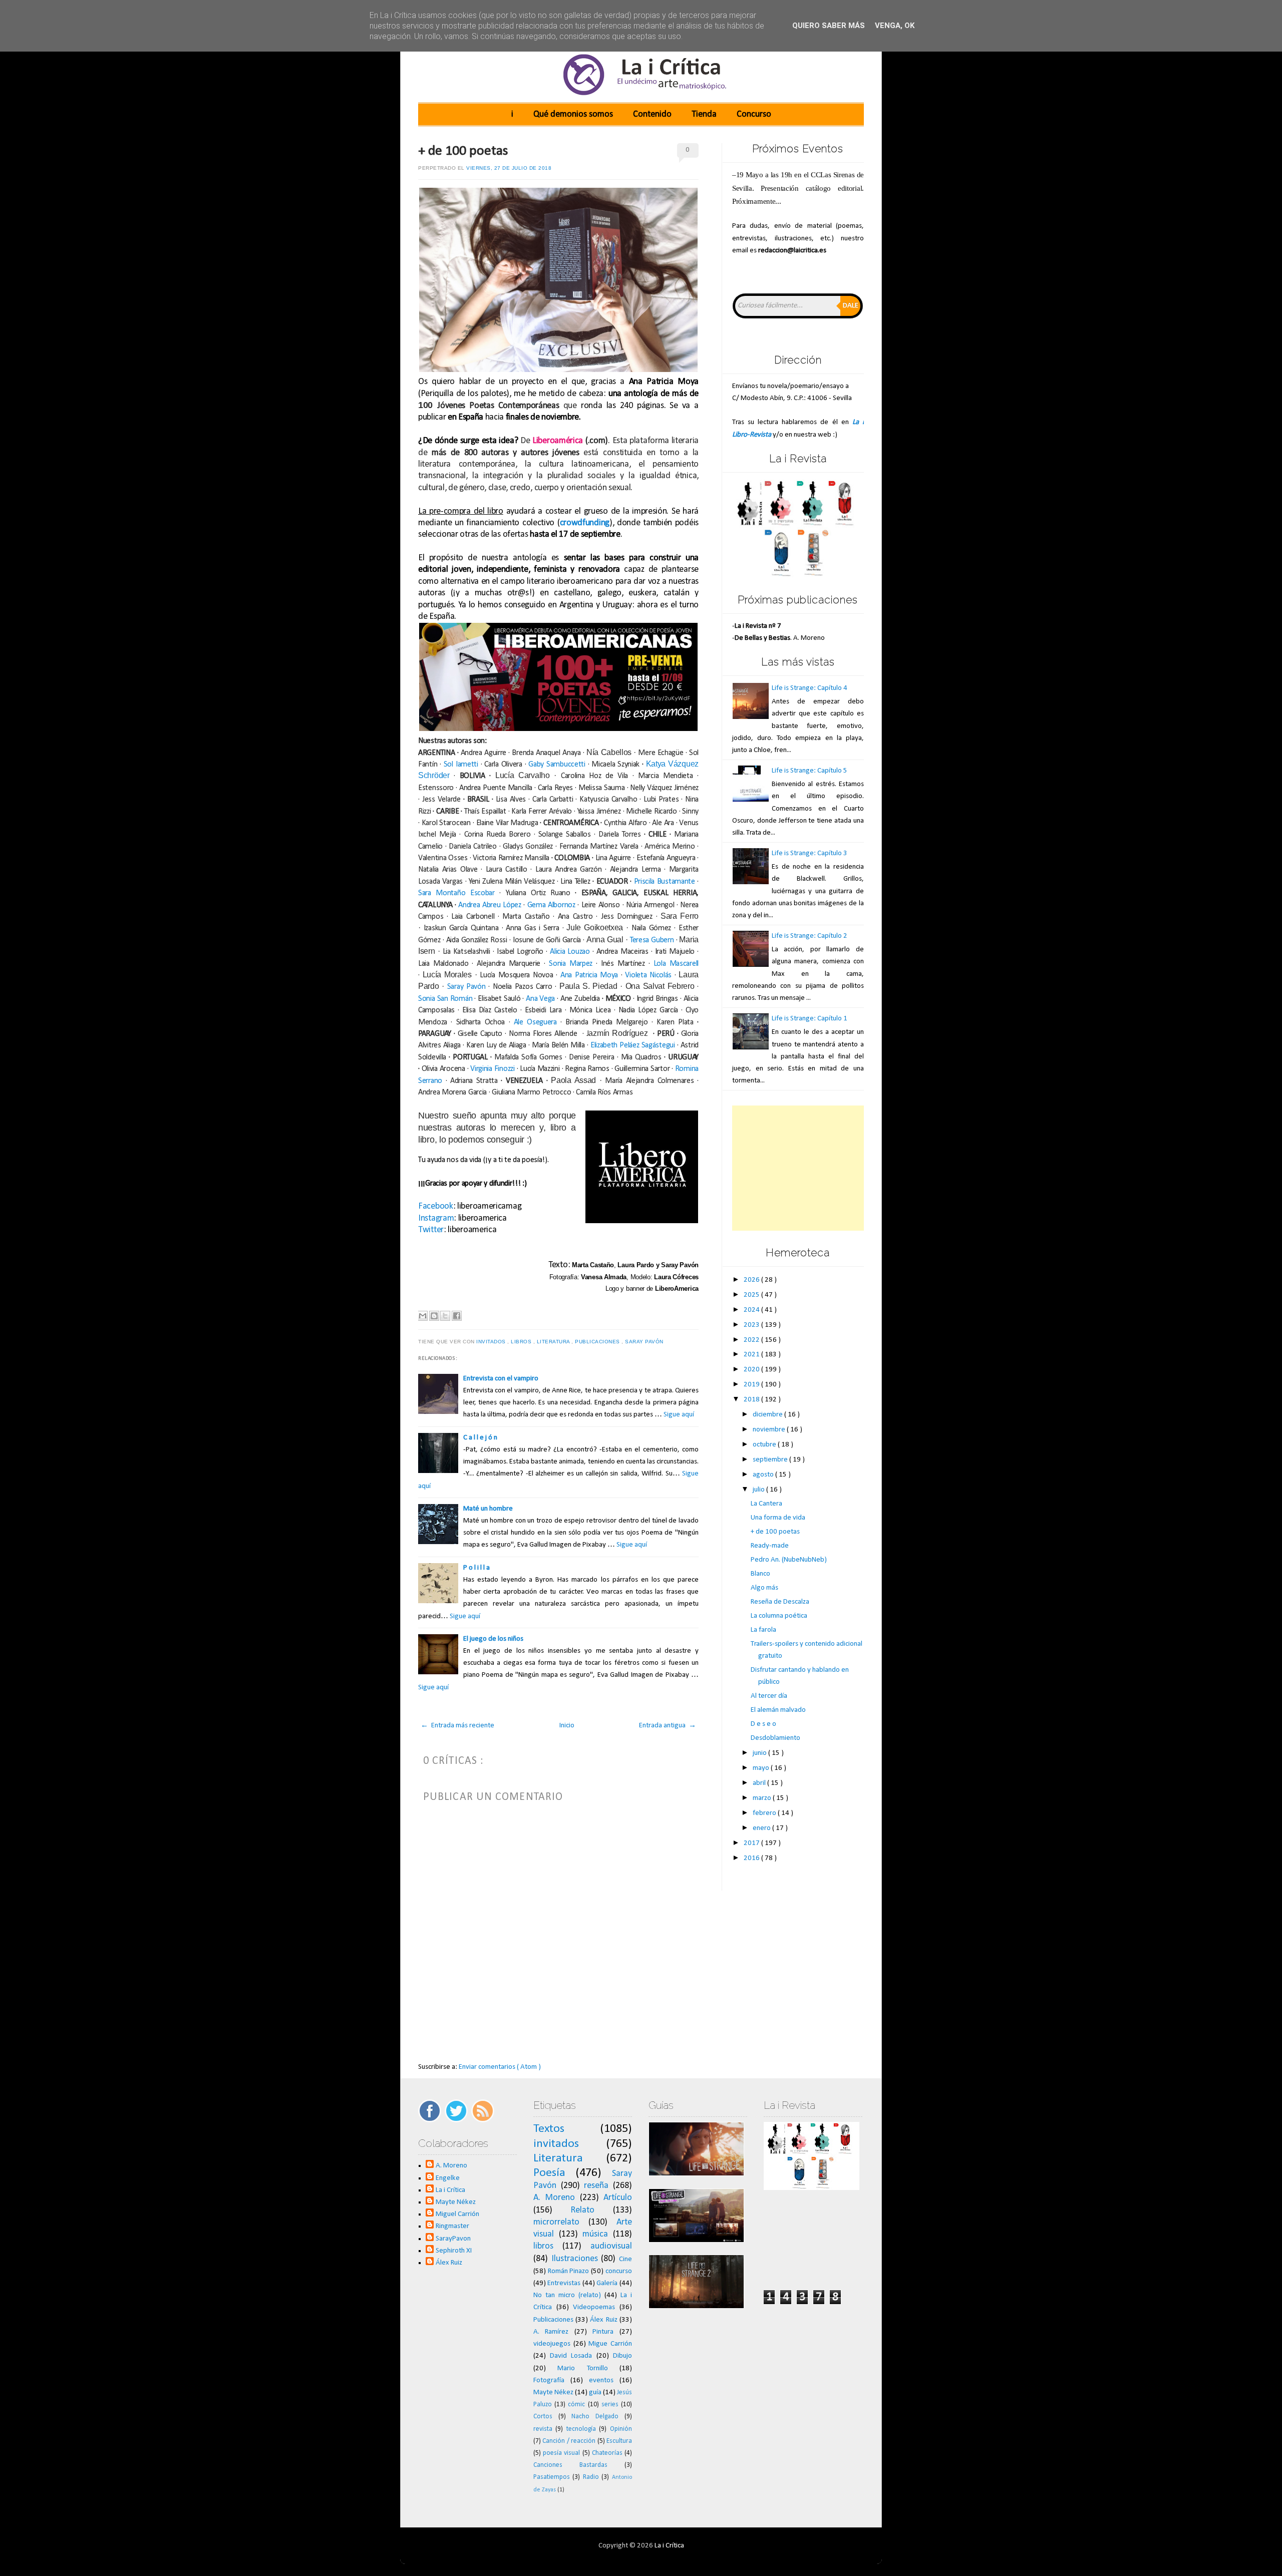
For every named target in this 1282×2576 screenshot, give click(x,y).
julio (759, 1490)
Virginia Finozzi (492, 1069)
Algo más (764, 1588)
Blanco (760, 1574)
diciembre (768, 1415)
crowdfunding (585, 523)
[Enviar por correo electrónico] (423, 1316)
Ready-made (770, 1546)
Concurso (754, 114)
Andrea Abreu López (490, 905)
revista (543, 2429)
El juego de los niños (493, 1639)
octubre (765, 1445)
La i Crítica (450, 2190)
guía (595, 2393)
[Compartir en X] (445, 1316)
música (595, 2234)
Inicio (567, 1726)
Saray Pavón (466, 987)
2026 (752, 1280)
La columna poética (779, 1616)
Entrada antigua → (668, 1726)
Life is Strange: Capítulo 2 (810, 936)
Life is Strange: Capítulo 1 (810, 1019)
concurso (619, 2271)
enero (762, 1828)
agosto (764, 1475)
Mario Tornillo (582, 2368)
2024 (752, 1310)
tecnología (581, 2429)
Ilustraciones (575, 2259)
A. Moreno (451, 2166)
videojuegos (552, 2344)
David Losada (571, 2356)
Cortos (543, 2417)
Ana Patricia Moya (589, 975)
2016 (752, 1858)
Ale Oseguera (537, 1022)
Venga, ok (895, 26)
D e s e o (763, 1724)
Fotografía (549, 2380)
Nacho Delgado (595, 2417)
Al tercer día (769, 1696)
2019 (752, 1385)
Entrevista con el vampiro (501, 1379)
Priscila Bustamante (665, 882)
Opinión (621, 2429)
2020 (752, 1370)
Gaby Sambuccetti (557, 765)
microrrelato (556, 2222)
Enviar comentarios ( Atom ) (500, 2067)
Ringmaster (452, 2226)
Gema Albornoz (551, 905)
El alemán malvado (778, 1710)
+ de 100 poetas (463, 151)
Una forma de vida (778, 1518)
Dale (851, 306)
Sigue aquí (679, 1415)
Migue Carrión (610, 2344)
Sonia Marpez (571, 964)
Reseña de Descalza (780, 1602)
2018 (752, 1400)
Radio (591, 2477)
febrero (765, 1813)
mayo (762, 1768)
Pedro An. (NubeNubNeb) (789, 1560)
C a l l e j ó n (480, 1438)
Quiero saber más (829, 26)
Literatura (554, 1342)
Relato (582, 2210)
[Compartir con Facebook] (457, 1316)
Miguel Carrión (457, 2214)
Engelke (448, 2178)
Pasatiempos (552, 2477)
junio (760, 1753)
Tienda (704, 114)
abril (760, 1783)
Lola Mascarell (676, 964)
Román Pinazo (569, 2271)
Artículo (618, 2198)
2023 (752, 1325)
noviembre (770, 1430)
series (610, 2405)
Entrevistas (564, 2283)
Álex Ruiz (449, 2263)
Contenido (652, 114)
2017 (752, 1843)
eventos (601, 2380)
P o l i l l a (476, 1568)
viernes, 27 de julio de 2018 (509, 168)
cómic (576, 2405)
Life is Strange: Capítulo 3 (810, 853)
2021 (752, 1355)
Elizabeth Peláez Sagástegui (633, 1045)
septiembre (771, 1460)
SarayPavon (453, 2239)
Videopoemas (594, 2307)
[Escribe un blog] (434, 1316)
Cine (625, 2259)
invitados (492, 1342)
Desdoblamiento (775, 1738)
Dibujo (622, 2356)
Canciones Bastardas (570, 2465)
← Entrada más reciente (457, 1726)
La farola (763, 1630)
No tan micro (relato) (567, 2295)
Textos (549, 2129)
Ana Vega (540, 999)
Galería (607, 2283)
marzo (763, 1798)
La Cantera (766, 1504)
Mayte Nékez (456, 2202)
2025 (752, 1295)
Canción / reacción (569, 2441)
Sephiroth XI (454, 2251)
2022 (752, 1340)
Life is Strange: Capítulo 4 (810, 688)
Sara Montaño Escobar (456, 893)
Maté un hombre (488, 1509)
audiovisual (611, 2246)
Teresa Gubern (652, 940)
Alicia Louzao (570, 952)
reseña (596, 2186)
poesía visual (561, 2453)
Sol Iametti (461, 765)
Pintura (603, 2332)
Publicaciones (598, 1342)
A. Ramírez (551, 2332)
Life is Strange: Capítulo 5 (810, 771)
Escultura (619, 2441)
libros (522, 1342)
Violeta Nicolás (648, 975)
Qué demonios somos (573, 114)
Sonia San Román (445, 999)
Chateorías (607, 2453)
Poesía (549, 2173)
